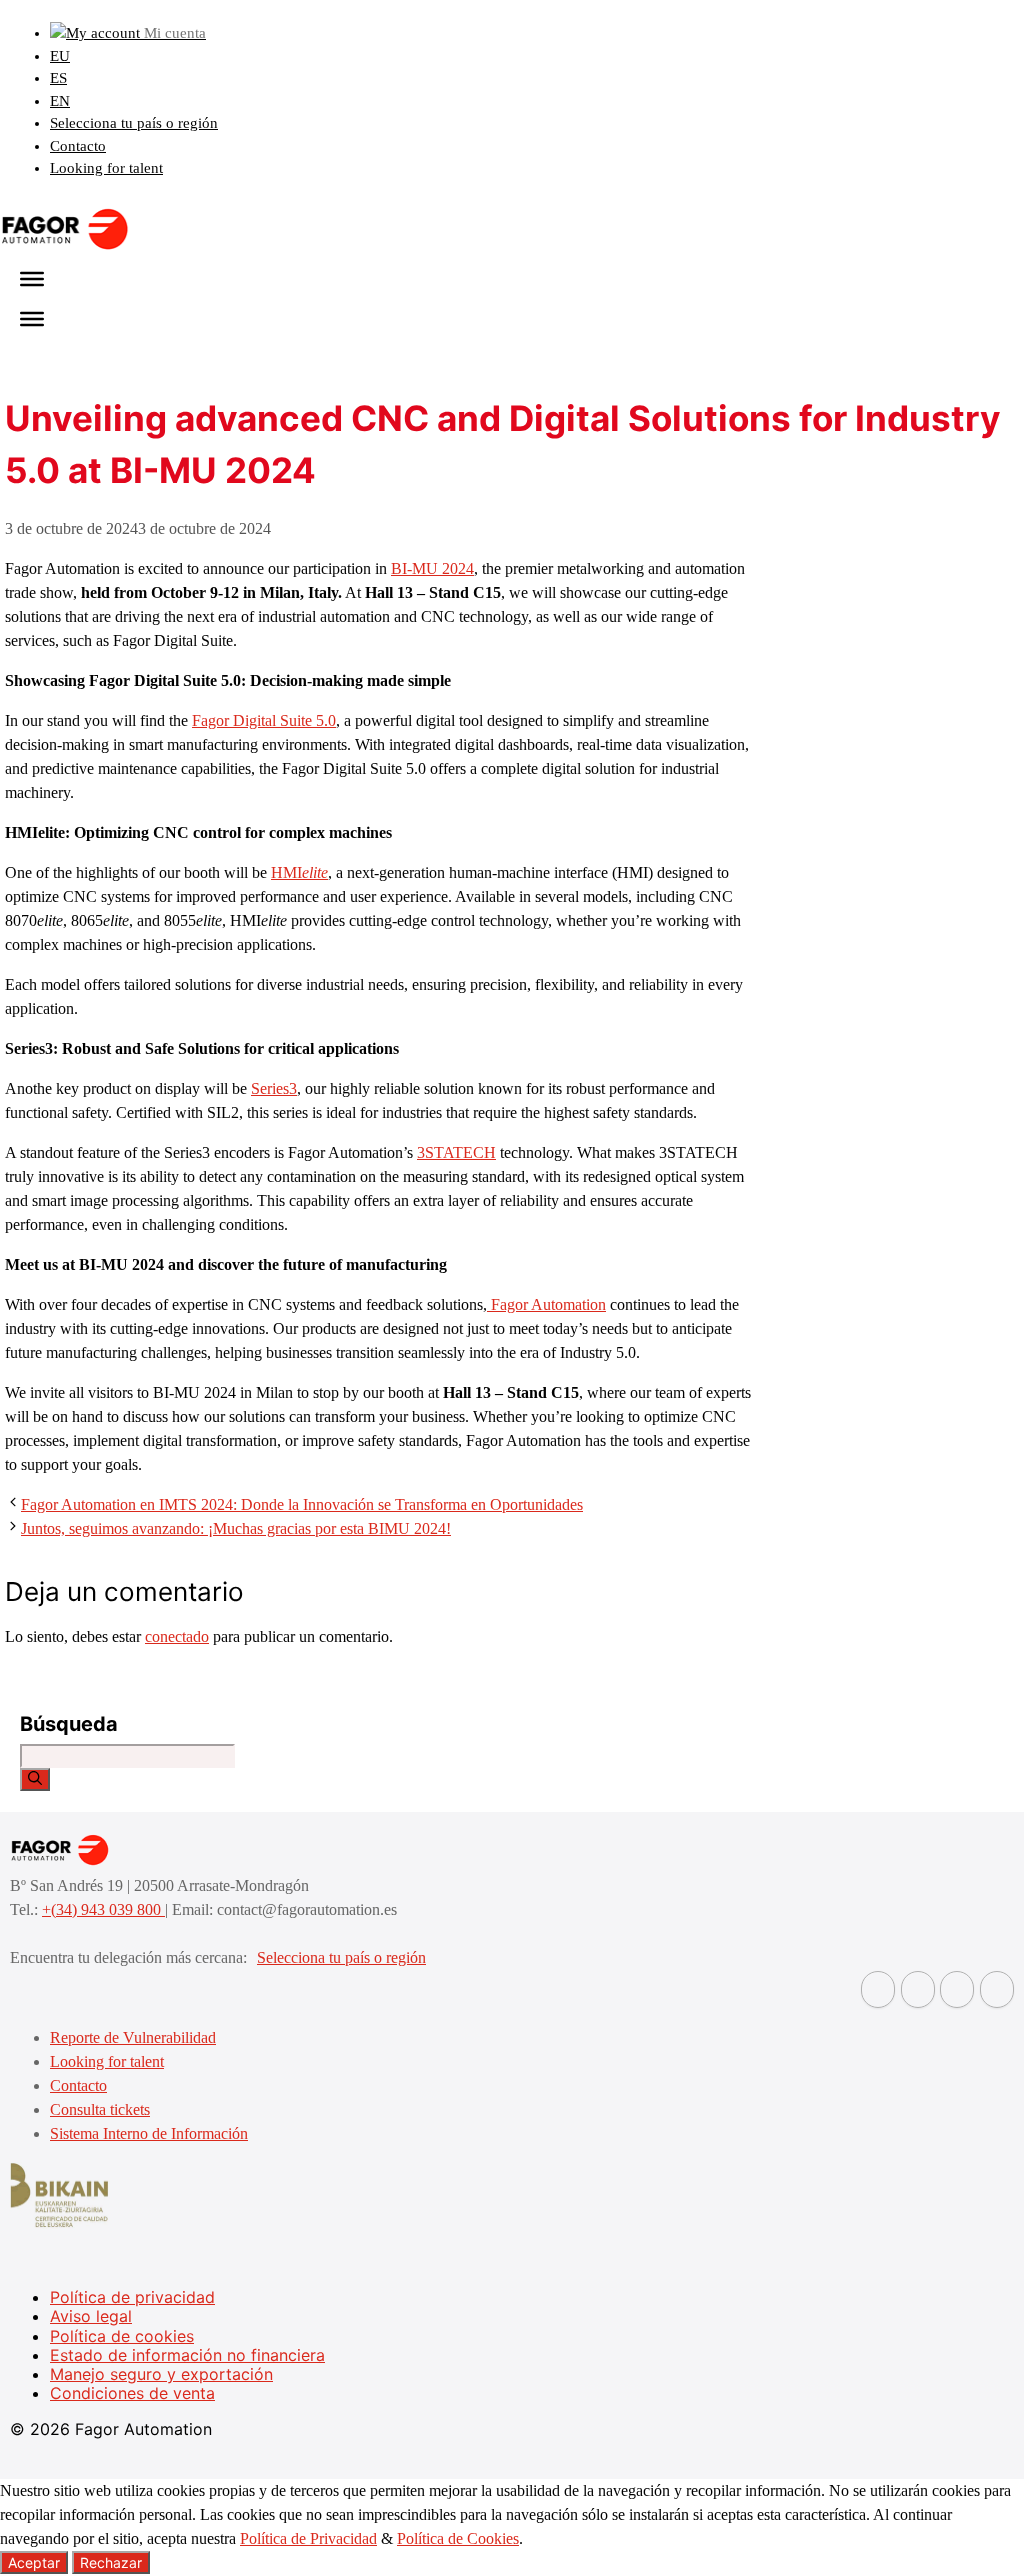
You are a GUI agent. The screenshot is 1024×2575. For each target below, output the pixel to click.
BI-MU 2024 (432, 568)
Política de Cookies (458, 2538)
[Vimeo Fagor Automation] (957, 1989)
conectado (177, 1636)
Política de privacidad (132, 2297)
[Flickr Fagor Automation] (878, 1989)
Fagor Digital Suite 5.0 (264, 720)
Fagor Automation (546, 1304)
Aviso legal (91, 2316)
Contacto (78, 146)
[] (35, 1779)
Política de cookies (122, 2336)
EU (60, 56)
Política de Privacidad (308, 2538)
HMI (299, 872)
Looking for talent (106, 168)
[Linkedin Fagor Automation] (918, 1989)
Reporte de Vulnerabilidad (133, 2037)
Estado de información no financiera (187, 2355)
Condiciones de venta (132, 2393)
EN (60, 101)
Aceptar (34, 2562)
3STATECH (456, 1152)
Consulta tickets (100, 2109)
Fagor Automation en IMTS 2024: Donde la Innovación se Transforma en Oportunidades (302, 1504)
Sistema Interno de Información (149, 2133)
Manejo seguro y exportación (161, 2374)
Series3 (274, 1088)
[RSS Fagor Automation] (997, 1989)
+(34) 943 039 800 (103, 1909)
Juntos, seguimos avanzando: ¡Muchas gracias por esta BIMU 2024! (236, 1528)
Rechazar (111, 2562)
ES (58, 78)
